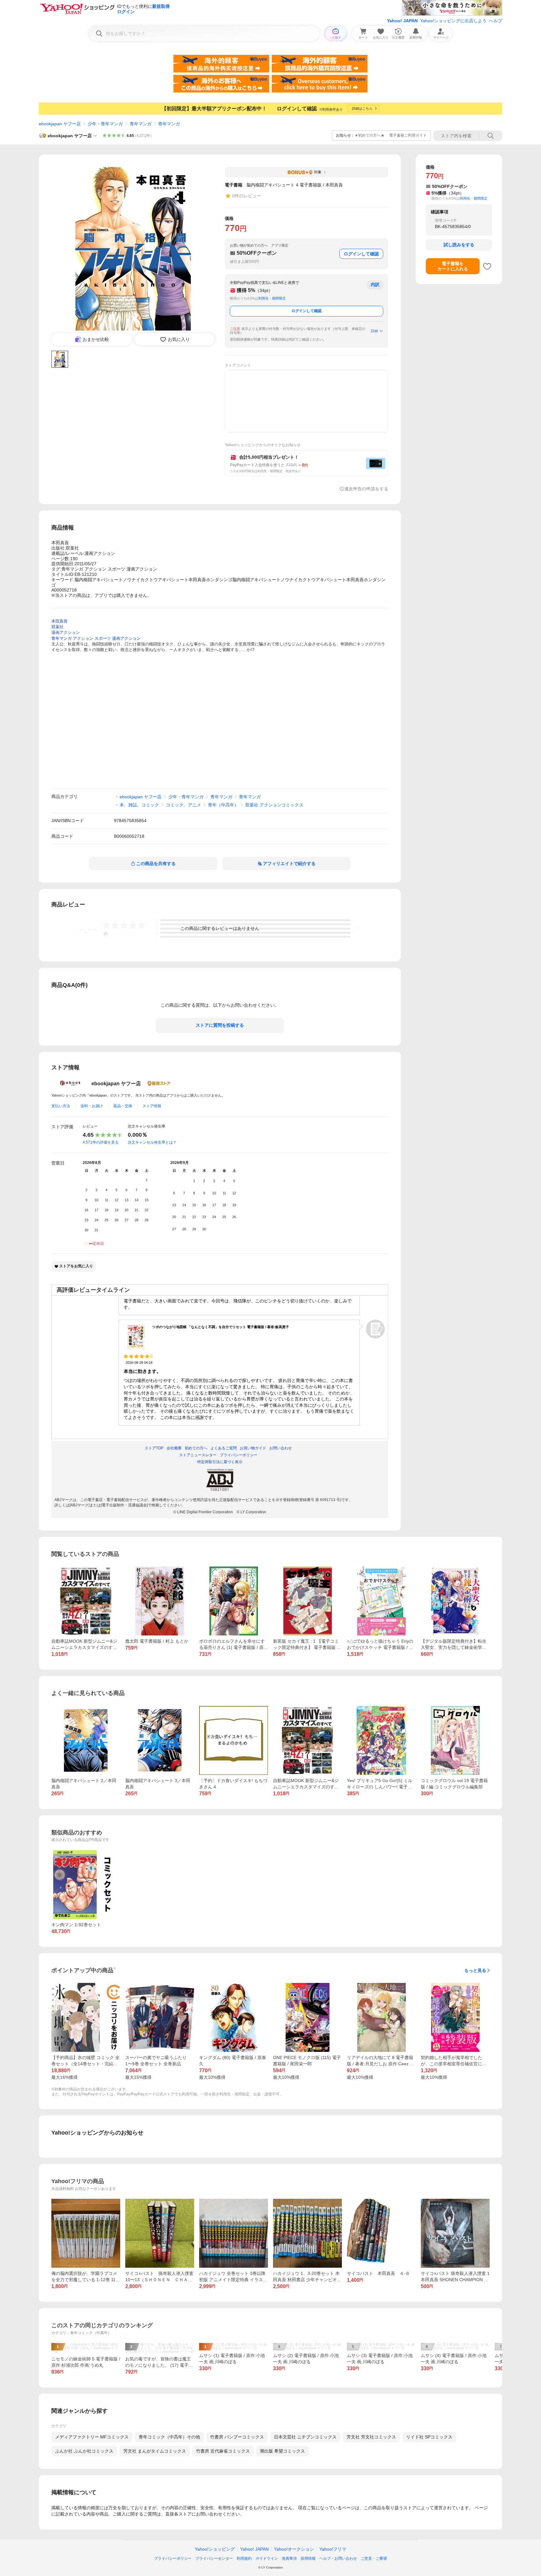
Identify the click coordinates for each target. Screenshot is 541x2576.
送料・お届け (92, 1106)
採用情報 (308, 2558)
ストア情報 (152, 1106)
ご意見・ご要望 (374, 2558)
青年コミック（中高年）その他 (169, 2437)
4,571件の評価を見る (101, 1142)
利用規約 (244, 2558)
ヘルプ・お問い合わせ (338, 2558)
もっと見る (475, 1970)
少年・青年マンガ (105, 124)
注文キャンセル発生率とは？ (152, 1142)
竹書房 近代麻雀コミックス (223, 2451)
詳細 (374, 331)
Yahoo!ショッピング (215, 2549)
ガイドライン (267, 2558)
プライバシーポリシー (173, 2558)
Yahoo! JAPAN (402, 21)
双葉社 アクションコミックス (274, 805)
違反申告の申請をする (366, 489)
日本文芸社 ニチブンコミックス (305, 2437)
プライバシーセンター (214, 2558)
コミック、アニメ (183, 805)
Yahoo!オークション (294, 2549)
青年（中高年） (223, 805)
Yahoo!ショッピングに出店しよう (453, 21)
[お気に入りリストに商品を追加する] (487, 266)
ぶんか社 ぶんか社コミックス (84, 2451)
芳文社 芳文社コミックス (371, 2437)
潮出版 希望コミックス (282, 2451)
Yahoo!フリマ (333, 2549)
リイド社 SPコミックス (429, 2437)
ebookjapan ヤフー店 (60, 124)
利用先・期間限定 (272, 298)
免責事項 (289, 2558)
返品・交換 (123, 1106)
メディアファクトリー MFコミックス (92, 2437)
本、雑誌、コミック (139, 805)
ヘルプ (496, 21)
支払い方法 (61, 1106)
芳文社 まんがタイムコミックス (155, 2451)
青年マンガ (141, 124)
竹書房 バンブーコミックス (237, 2437)
